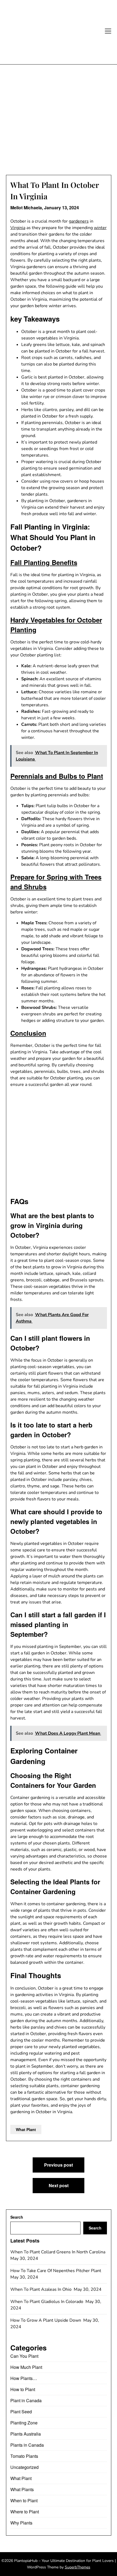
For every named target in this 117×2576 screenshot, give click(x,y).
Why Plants (21, 2523)
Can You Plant (24, 2356)
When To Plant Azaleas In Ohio (41, 2289)
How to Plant (23, 2389)
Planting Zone (24, 2423)
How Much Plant (26, 2367)
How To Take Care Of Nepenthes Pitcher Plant (56, 2271)
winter (100, 228)
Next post (59, 2185)
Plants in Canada (27, 2445)
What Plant (26, 2129)
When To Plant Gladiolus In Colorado (47, 2302)
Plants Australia (26, 2434)
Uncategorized (24, 2467)
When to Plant (24, 2500)
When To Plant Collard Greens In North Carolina (58, 2252)
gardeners (79, 221)
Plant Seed (21, 2412)
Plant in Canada (26, 2400)
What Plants (22, 2489)
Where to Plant (25, 2512)
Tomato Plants (24, 2456)
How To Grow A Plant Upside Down (46, 2320)
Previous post (59, 2165)
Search (17, 2217)
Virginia (18, 228)
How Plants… (24, 2378)
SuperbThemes (78, 2567)
